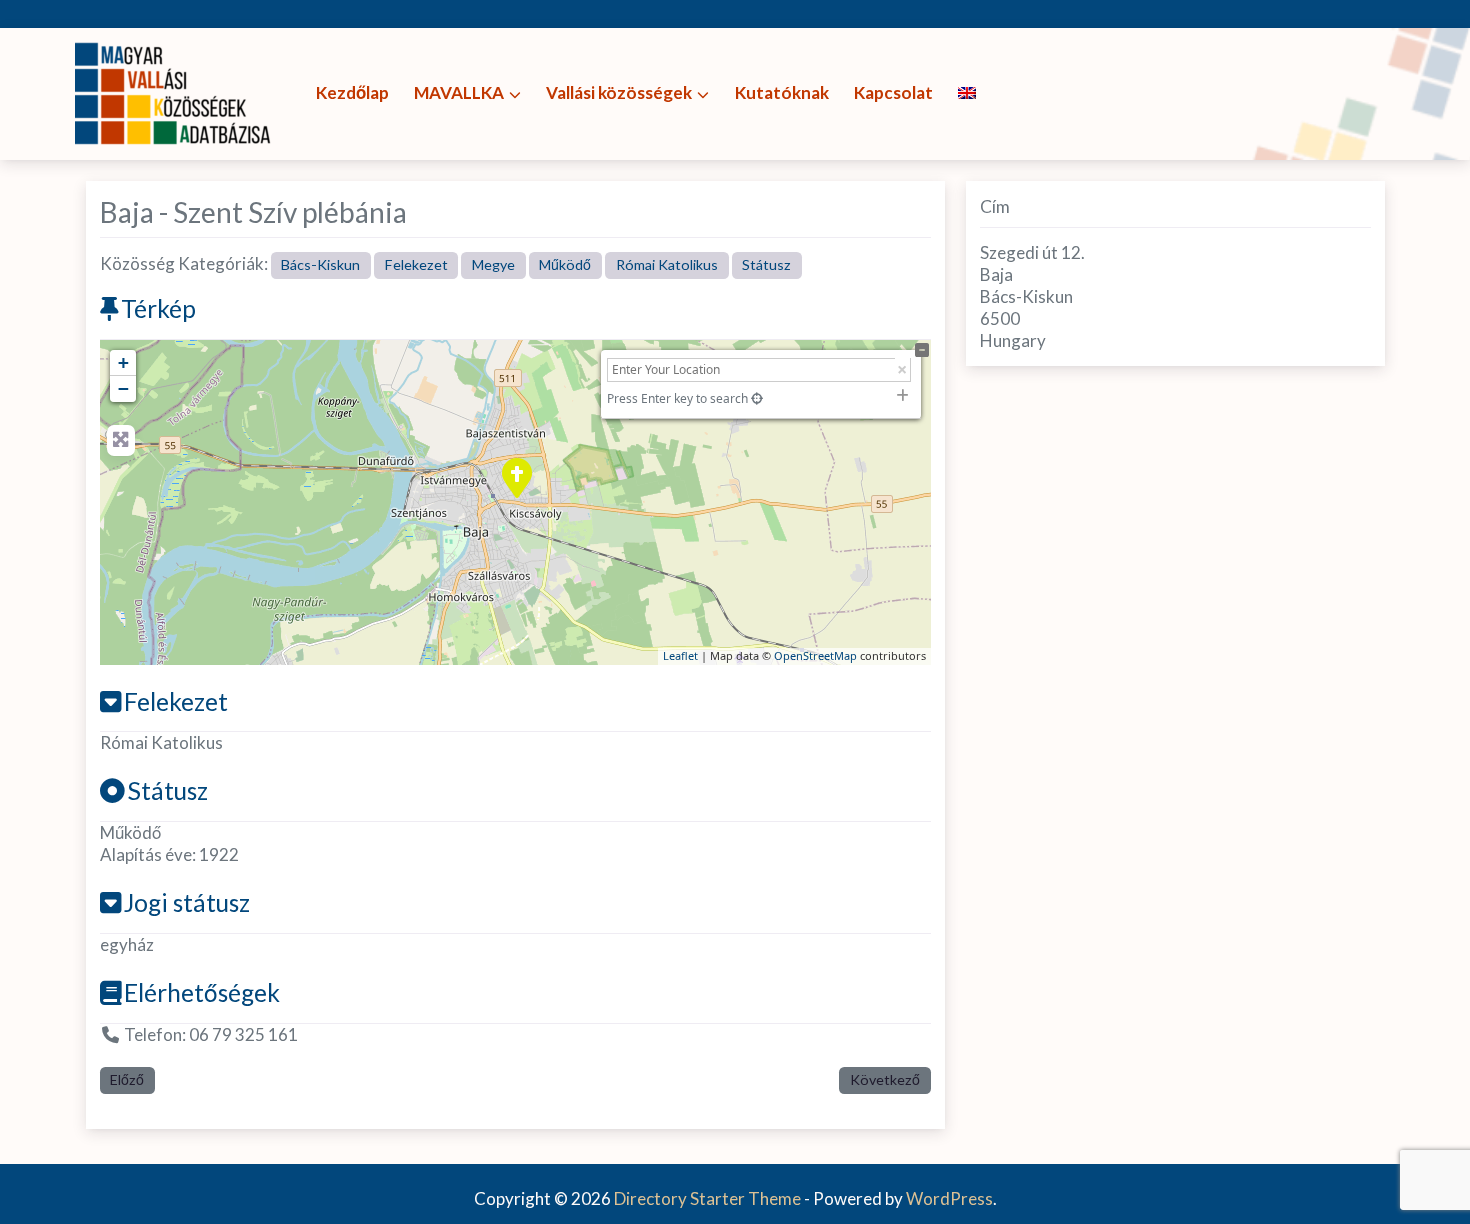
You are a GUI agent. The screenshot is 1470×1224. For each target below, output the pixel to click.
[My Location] (757, 398)
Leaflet (680, 655)
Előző (127, 1079)
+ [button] (123, 362)
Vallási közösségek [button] (619, 92)
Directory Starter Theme (709, 1198)
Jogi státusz (187, 902)
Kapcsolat (893, 92)
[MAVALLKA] (175, 91)
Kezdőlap (352, 92)
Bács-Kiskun (320, 264)
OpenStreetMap (815, 655)
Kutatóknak (782, 92)
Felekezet (416, 264)
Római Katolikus (667, 264)
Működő (565, 264)
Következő (885, 1079)
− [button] (123, 388)
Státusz (766, 264)
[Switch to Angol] (966, 93)
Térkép (158, 308)
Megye (493, 264)
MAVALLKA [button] (459, 92)
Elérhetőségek (202, 992)
